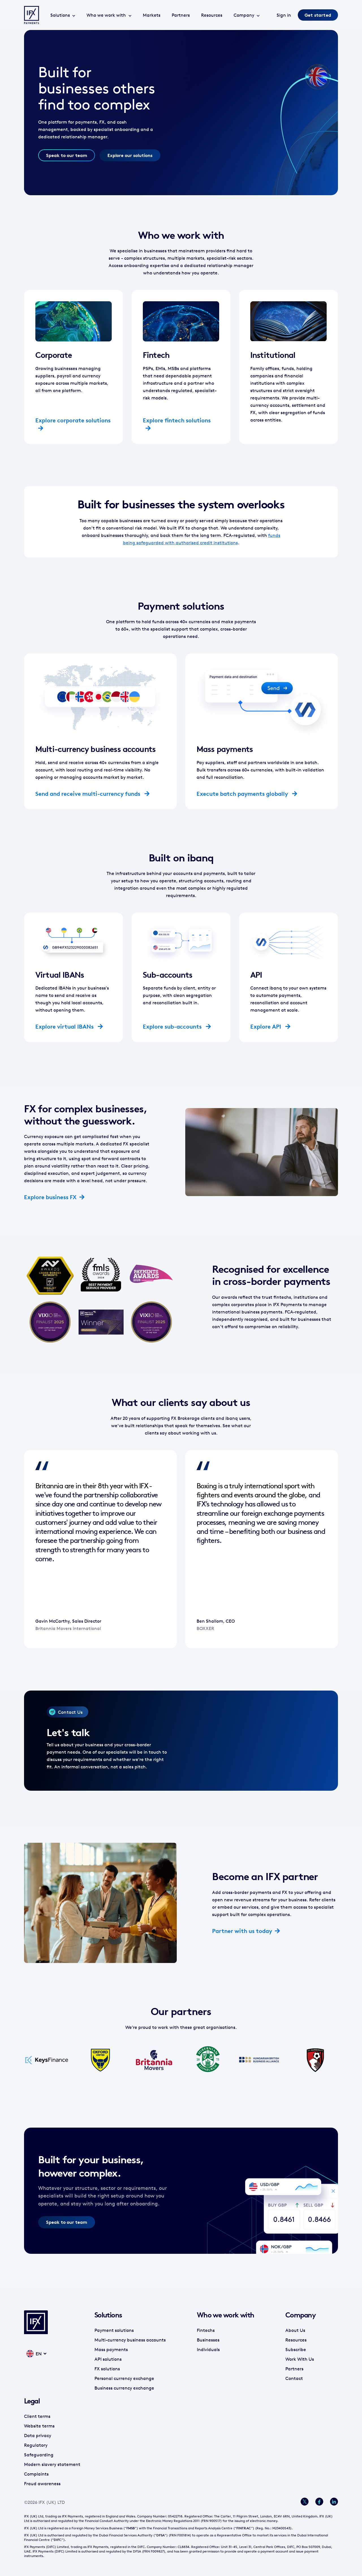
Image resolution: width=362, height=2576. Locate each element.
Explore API (266, 1026)
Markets (152, 15)
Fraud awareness (42, 2483)
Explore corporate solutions (73, 420)
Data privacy (38, 2435)
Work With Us (300, 2359)
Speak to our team (67, 155)
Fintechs (206, 2330)
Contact (294, 2378)
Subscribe (296, 2349)
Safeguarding (39, 2455)
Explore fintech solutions (177, 420)
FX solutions (107, 2369)
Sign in (284, 15)
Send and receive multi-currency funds (89, 794)
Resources (212, 15)
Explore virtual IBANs (65, 1026)
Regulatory (36, 2445)
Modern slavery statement (52, 2464)
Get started (318, 15)
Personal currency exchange (124, 2378)
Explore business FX (50, 1197)
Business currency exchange (124, 2388)
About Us (295, 2330)
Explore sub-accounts (173, 1026)
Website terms (39, 2426)
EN (39, 2354)
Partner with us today (242, 1931)
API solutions (108, 2359)
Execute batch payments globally (243, 794)
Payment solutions (114, 2330)
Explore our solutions (130, 155)
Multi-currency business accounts (130, 2340)
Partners (181, 15)
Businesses (208, 2340)
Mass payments (111, 2349)
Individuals (208, 2349)
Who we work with (106, 15)
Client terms (37, 2416)
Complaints (36, 2474)
